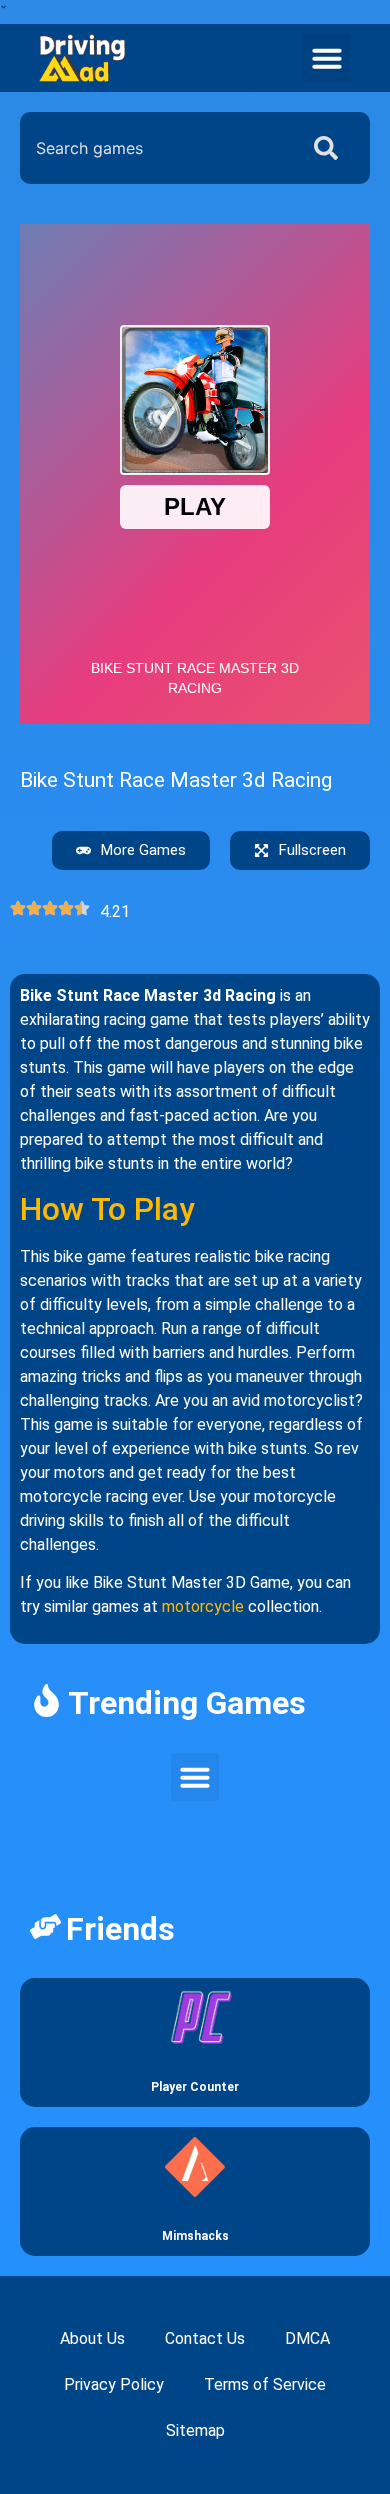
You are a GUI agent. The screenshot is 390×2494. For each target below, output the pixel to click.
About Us (92, 2338)
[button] (327, 58)
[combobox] (154, 148)
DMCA (307, 2338)
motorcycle (203, 1606)
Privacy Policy (114, 2384)
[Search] (330, 148)
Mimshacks (195, 2236)
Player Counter (195, 2087)
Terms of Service (265, 2384)
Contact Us (205, 2338)
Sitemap (195, 2430)
